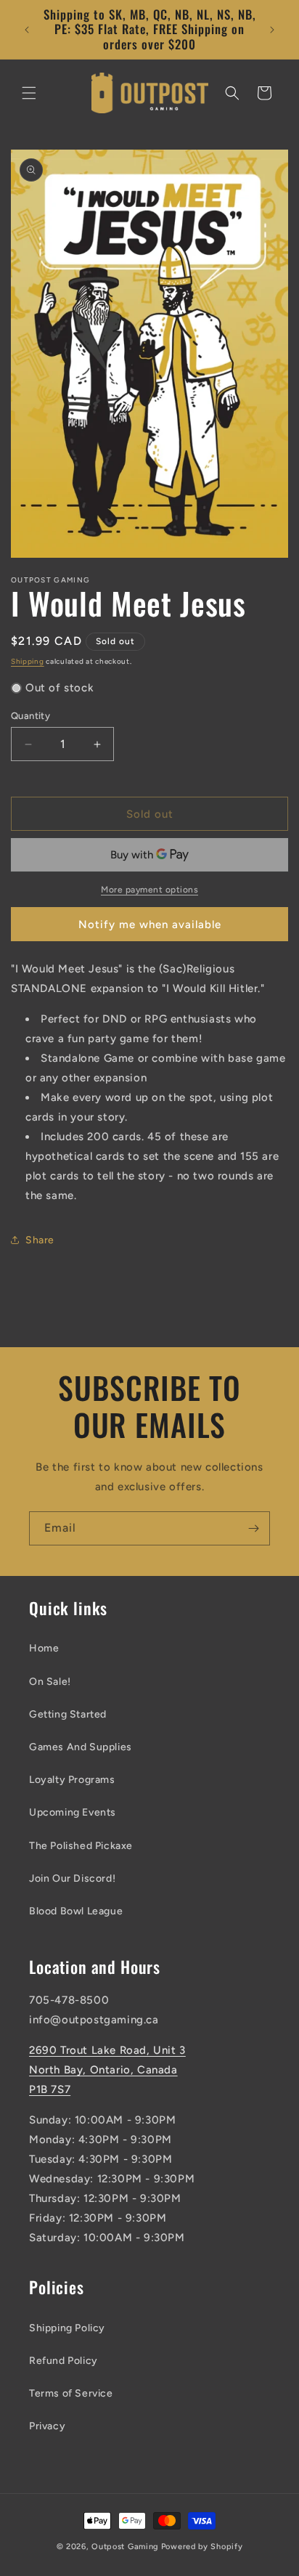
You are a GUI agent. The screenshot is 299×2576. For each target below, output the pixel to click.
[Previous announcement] (27, 30)
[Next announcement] (272, 30)
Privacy (47, 2426)
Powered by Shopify (202, 2547)
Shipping (28, 661)
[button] (29, 93)
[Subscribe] (253, 1528)
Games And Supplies (81, 1747)
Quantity (30, 716)
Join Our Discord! (72, 1878)
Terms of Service (71, 2393)
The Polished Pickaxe (81, 1846)
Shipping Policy (67, 2328)
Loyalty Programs (72, 1780)
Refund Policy (64, 2361)
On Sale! (50, 1682)
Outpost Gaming (125, 2547)
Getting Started (68, 1714)
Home (44, 1648)
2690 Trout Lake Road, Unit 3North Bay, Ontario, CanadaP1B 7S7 (107, 2070)
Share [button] (40, 1240)
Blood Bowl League (76, 1911)
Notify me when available (150, 925)
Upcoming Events (73, 1812)
